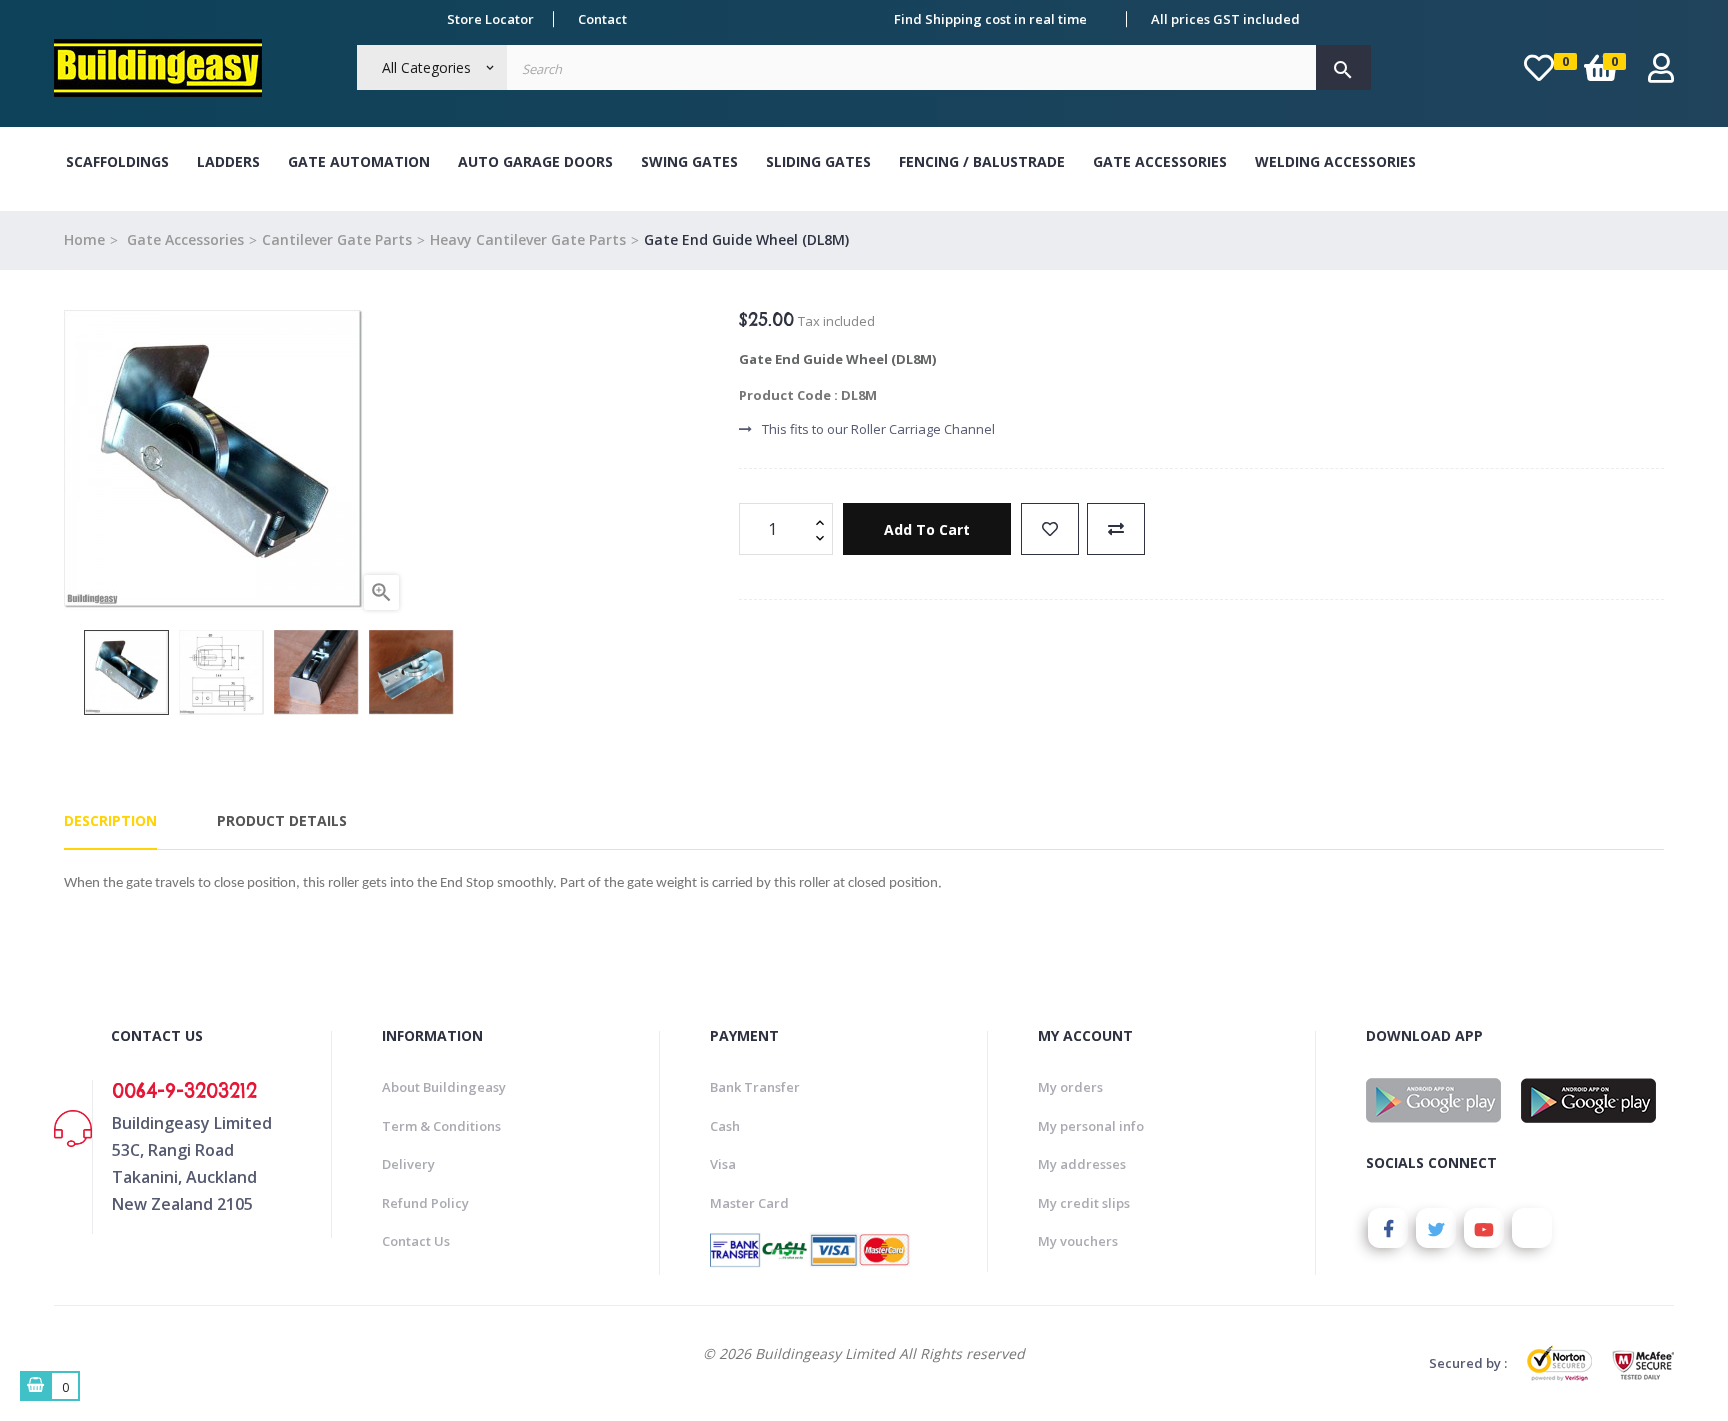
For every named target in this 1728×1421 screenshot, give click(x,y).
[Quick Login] (1661, 73)
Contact (602, 19)
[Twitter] (1436, 1228)
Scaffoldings (117, 161)
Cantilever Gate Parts (337, 239)
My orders (1070, 1087)
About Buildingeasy (444, 1087)
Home (84, 239)
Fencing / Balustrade (982, 161)
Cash (725, 1126)
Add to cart (927, 529)
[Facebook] (1388, 1228)
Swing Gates (689, 161)
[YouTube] (1484, 1228)
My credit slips (1084, 1203)
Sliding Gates (818, 161)
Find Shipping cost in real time (990, 19)
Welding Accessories (1335, 161)
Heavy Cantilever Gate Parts (528, 239)
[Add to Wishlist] (1050, 529)
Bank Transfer (755, 1087)
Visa (723, 1164)
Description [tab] (110, 820)
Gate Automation (359, 161)
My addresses (1082, 1164)
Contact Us (416, 1241)
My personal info (1091, 1126)
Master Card (749, 1203)
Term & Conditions (441, 1126)
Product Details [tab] (282, 820)
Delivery (408, 1164)
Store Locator (490, 19)
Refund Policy (425, 1203)
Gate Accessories (1160, 161)
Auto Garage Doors (535, 161)
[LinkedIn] (1532, 1228)
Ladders (228, 161)
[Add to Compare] (1116, 529)
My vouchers (1078, 1241)
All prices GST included (1225, 19)
